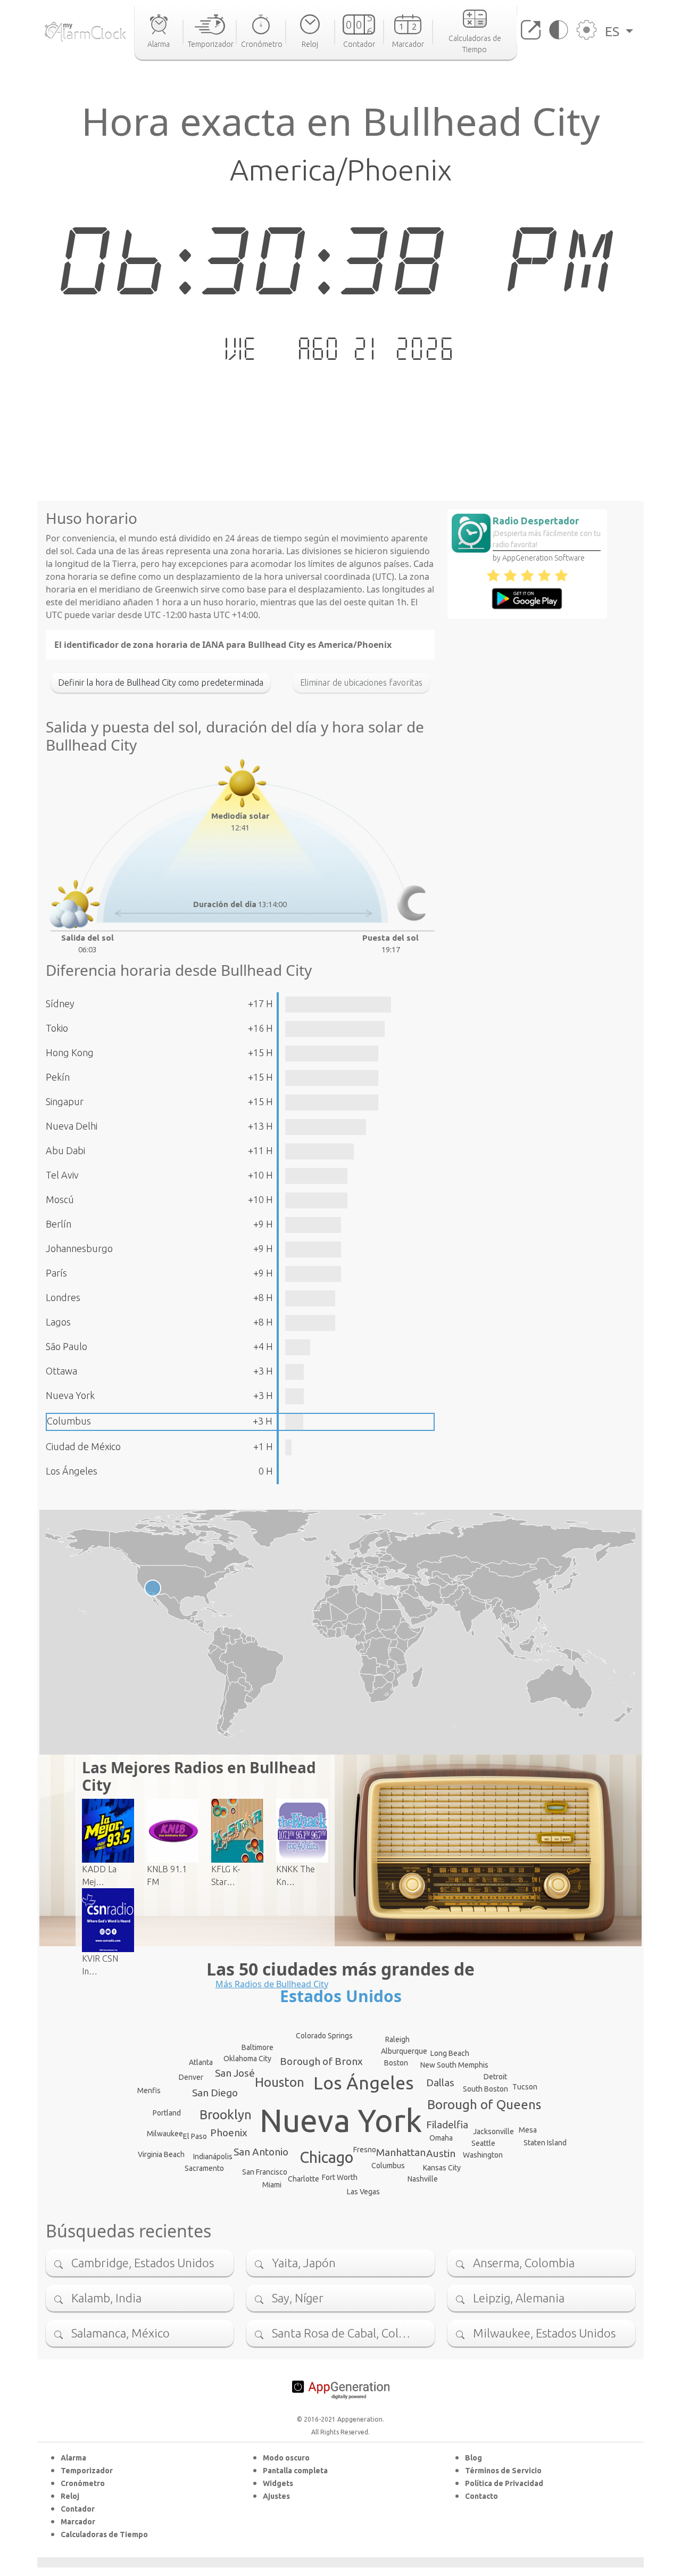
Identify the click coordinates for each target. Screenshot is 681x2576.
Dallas (440, 2083)
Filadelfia (447, 2125)
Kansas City (442, 2168)
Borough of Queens (484, 2105)
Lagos (58, 1322)
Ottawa (61, 1371)
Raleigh (397, 2039)
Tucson (525, 2087)
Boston (396, 2063)
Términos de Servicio (503, 2471)
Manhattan (401, 2152)
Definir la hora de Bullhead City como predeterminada (161, 682)
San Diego (215, 2093)
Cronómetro (83, 2483)
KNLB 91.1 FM (167, 1875)
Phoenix (229, 2133)
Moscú (60, 1199)
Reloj (70, 2496)
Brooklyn (226, 2115)
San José (235, 2073)
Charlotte (304, 2179)
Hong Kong (70, 1052)
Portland (167, 2113)
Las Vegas (363, 2192)
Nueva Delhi (72, 1126)
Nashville (423, 2179)
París (56, 1273)
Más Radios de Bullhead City (272, 1984)
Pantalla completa (295, 2471)
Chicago (326, 2157)
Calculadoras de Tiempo (104, 2534)
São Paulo (67, 1346)
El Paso (195, 2136)
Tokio (57, 1028)
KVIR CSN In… (100, 1965)
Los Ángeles (72, 1471)
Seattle (483, 2143)
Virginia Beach (161, 2154)
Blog (474, 2458)
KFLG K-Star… (226, 1875)
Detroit (495, 2077)
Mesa (528, 2130)
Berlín (59, 1224)
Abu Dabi (65, 1150)
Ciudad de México (83, 1446)
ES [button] (614, 31)
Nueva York (70, 1395)
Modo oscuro (286, 2458)
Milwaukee (165, 2134)
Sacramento (204, 2168)
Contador (78, 2509)
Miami (272, 2185)
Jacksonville (493, 2131)
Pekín (58, 1077)
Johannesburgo (79, 1248)
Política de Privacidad (504, 2483)
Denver (191, 2077)
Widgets (278, 2483)
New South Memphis (454, 2065)
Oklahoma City (247, 2059)
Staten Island (545, 2143)
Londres (63, 1297)
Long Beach (450, 2053)
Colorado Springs (324, 2036)
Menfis (149, 2091)
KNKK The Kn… (296, 1875)
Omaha (441, 2138)
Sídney (60, 1003)
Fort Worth (340, 2177)
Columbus (69, 1421)
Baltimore (258, 2047)
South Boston (485, 2089)
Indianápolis (213, 2157)
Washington (483, 2155)
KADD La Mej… (99, 1875)
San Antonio (261, 2152)
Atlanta (201, 2062)
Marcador (78, 2522)
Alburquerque (404, 2051)
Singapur (65, 1101)
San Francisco (265, 2172)
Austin (441, 2153)
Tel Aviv (62, 1175)
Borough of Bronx (321, 2061)
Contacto (481, 2496)
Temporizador (87, 2471)
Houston (280, 2082)
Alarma (73, 2458)
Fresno (365, 2150)
